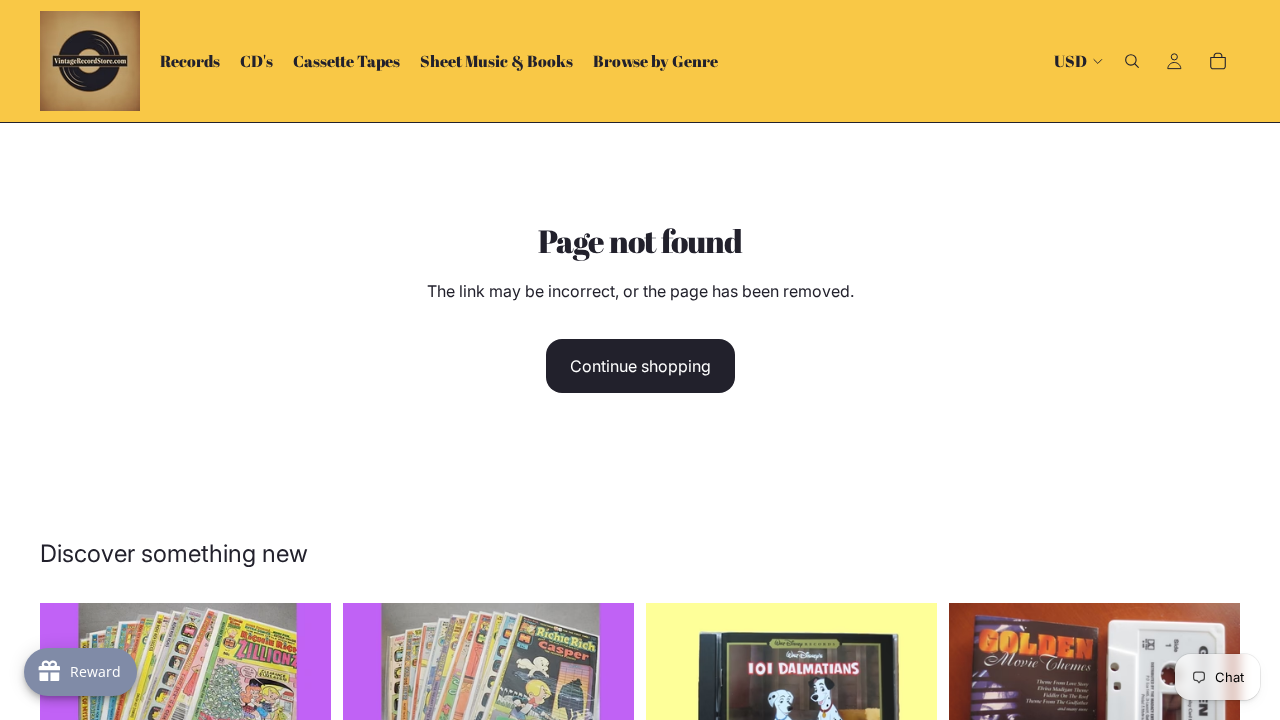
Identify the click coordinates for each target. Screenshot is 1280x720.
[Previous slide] (373, 685)
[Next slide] (301, 685)
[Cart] (1218, 61)
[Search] (1132, 61)
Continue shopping (640, 366)
